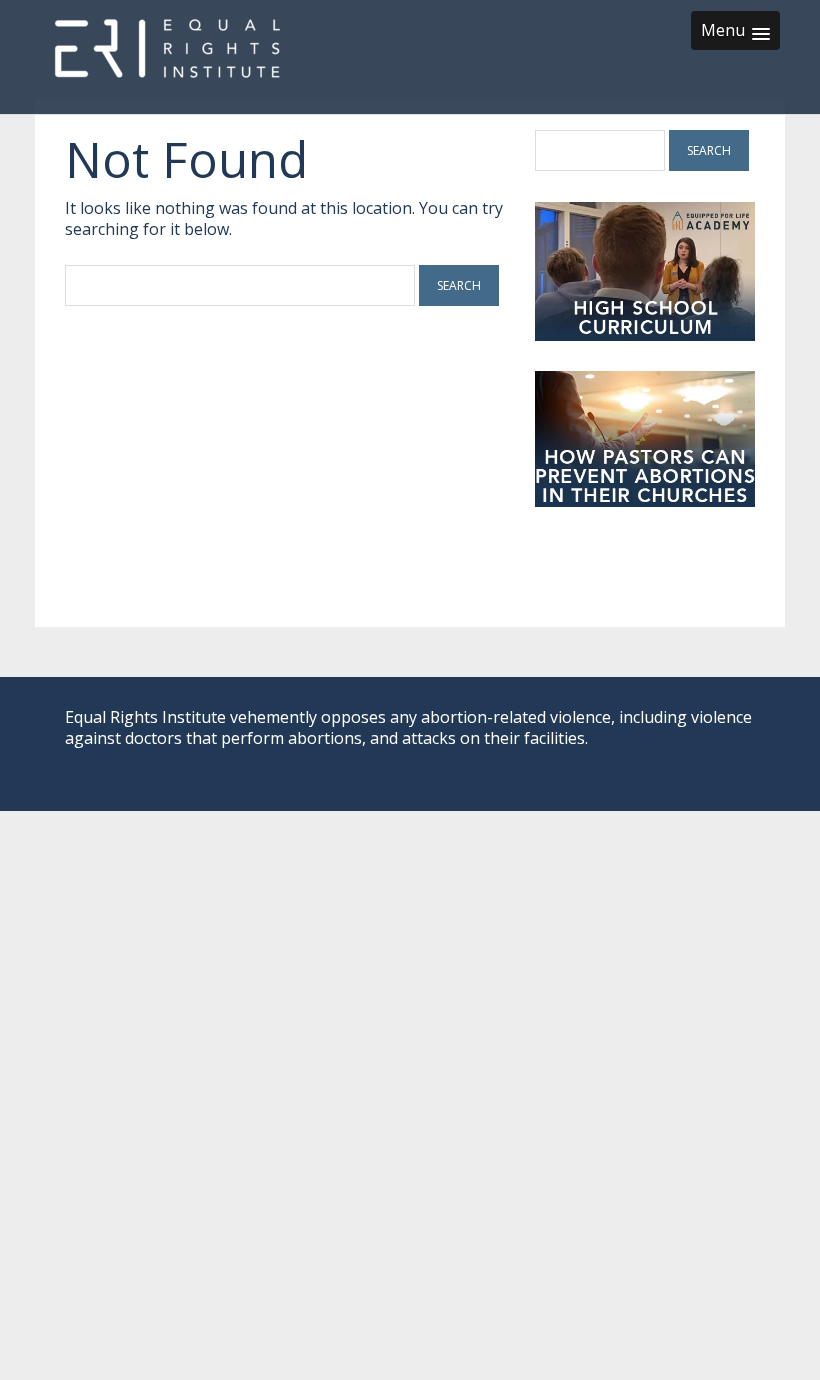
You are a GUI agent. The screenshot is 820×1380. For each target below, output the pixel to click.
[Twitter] (668, 759)
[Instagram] (740, 759)
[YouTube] (702, 759)
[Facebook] (634, 759)
